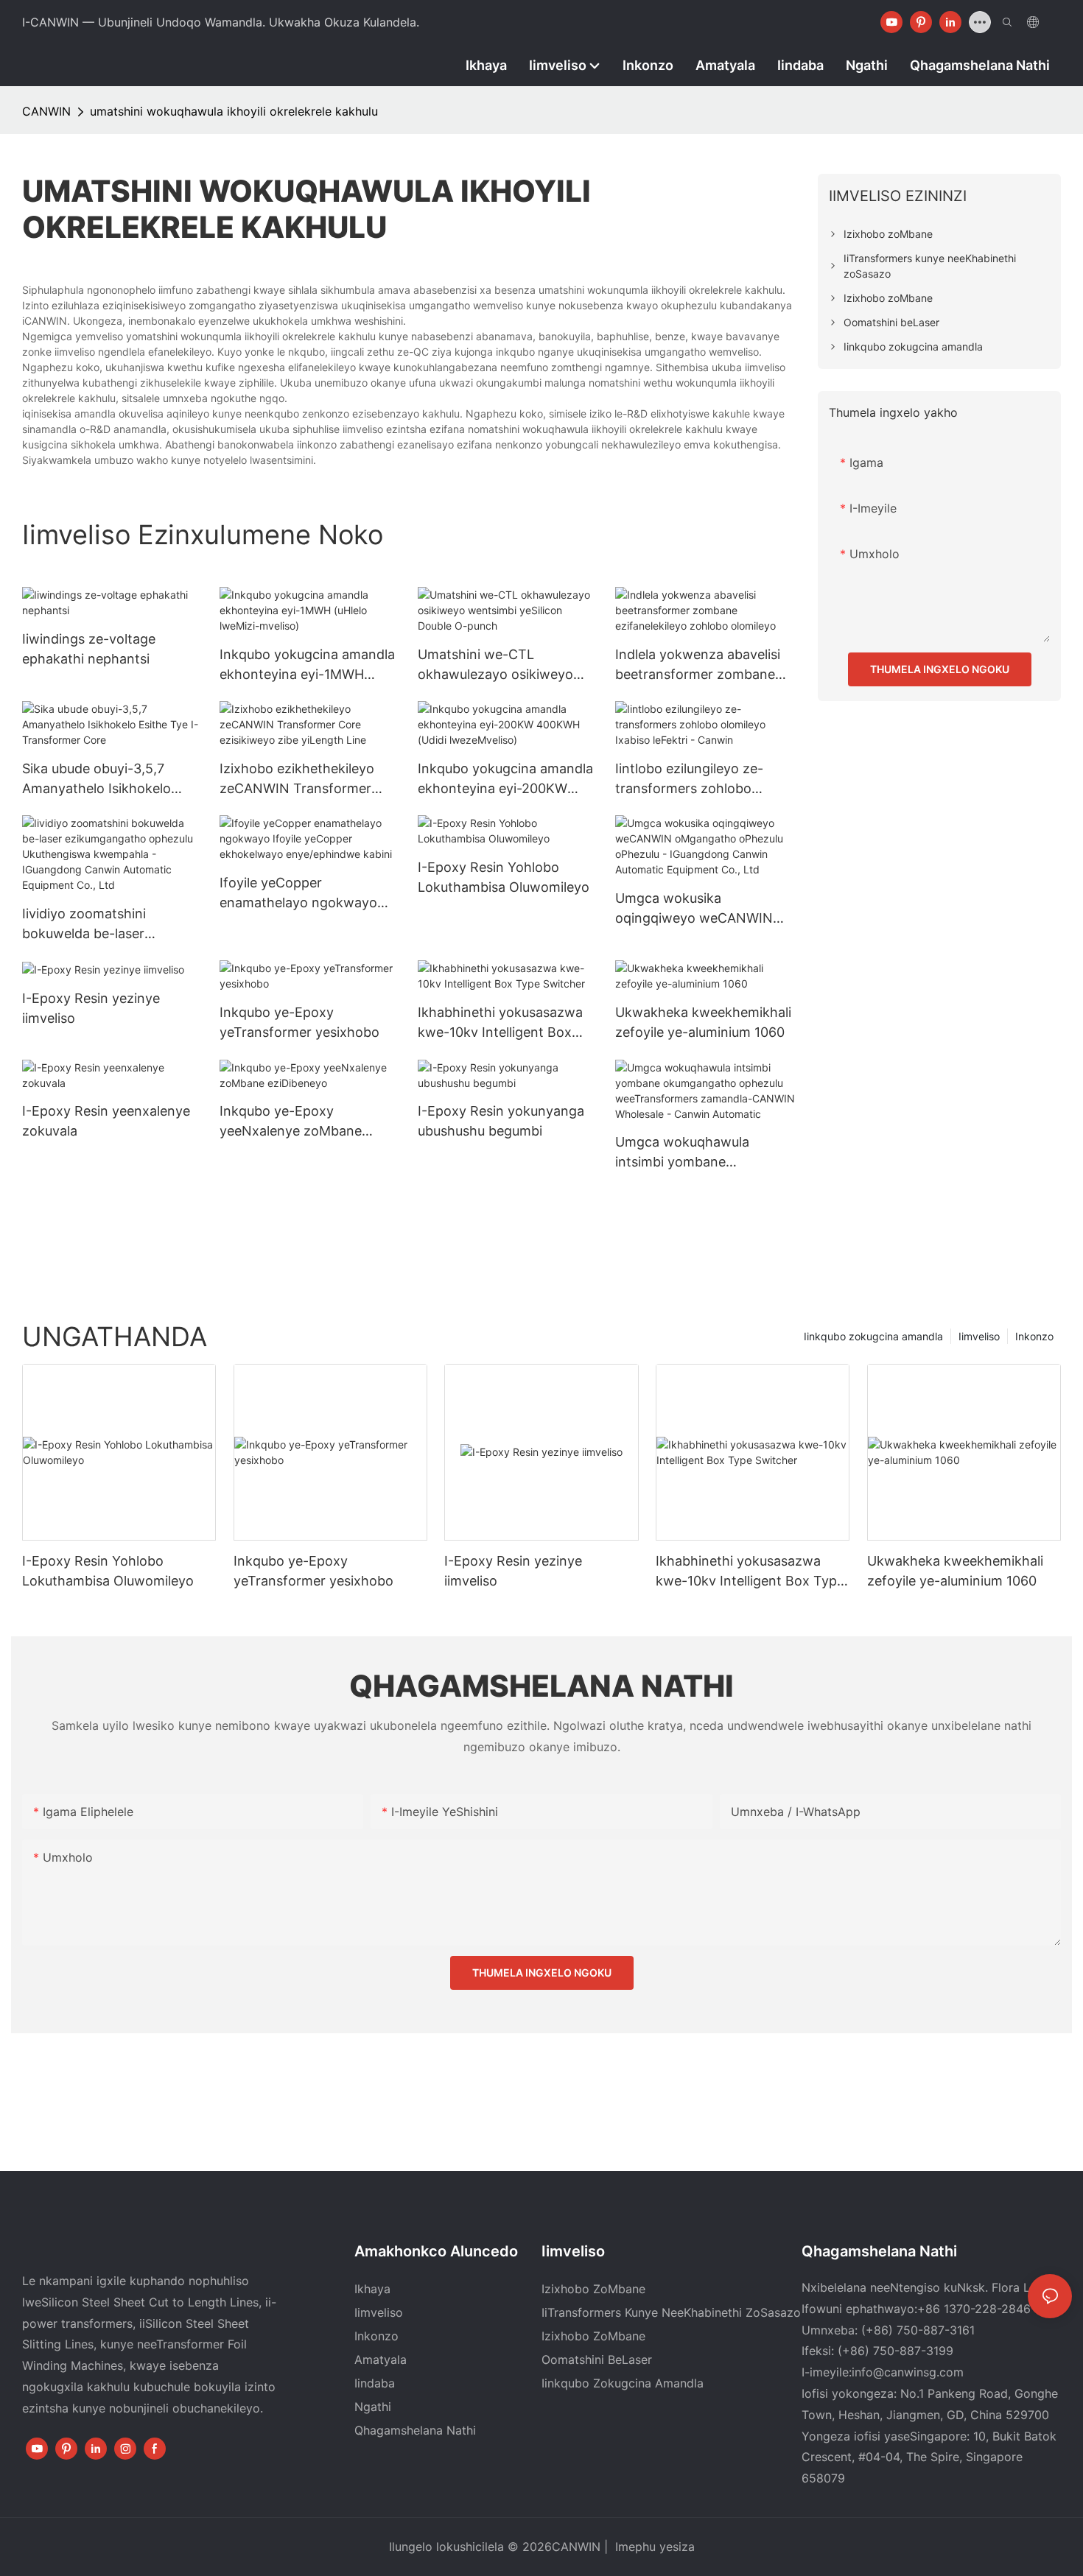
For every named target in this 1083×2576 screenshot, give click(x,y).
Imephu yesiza (653, 2547)
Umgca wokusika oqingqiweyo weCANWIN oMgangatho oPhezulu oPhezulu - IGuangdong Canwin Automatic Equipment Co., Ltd (694, 909)
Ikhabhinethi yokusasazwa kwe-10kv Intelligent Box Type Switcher (500, 1023)
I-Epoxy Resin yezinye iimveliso (91, 1008)
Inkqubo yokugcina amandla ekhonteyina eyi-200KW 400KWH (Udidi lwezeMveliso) (505, 780)
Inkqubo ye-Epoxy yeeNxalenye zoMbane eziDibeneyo (291, 1122)
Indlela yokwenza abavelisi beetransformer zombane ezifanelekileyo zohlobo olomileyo (698, 665)
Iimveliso (979, 1336)
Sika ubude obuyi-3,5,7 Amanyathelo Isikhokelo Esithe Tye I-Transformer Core (100, 780)
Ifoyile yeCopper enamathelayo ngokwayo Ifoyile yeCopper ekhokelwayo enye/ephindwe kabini (298, 894)
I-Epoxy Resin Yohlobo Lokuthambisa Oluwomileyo (504, 877)
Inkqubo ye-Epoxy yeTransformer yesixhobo (299, 1022)
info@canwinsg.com (908, 2372)
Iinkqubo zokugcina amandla (873, 1336)
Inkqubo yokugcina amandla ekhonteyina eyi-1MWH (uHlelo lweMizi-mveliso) (307, 665)
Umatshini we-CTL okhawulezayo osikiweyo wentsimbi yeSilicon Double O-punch (503, 665)
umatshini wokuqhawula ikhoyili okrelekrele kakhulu (234, 111)
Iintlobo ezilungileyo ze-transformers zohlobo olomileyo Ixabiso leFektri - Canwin (698, 780)
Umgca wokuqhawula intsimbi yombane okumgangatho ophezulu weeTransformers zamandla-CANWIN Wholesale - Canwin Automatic (705, 1153)
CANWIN (46, 111)
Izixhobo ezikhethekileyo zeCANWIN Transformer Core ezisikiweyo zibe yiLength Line (297, 780)
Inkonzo (1034, 1336)
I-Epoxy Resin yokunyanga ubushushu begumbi (501, 1121)
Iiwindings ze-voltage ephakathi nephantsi (89, 649)
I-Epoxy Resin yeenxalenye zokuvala (106, 1121)
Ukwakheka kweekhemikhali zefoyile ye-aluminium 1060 (703, 1022)
